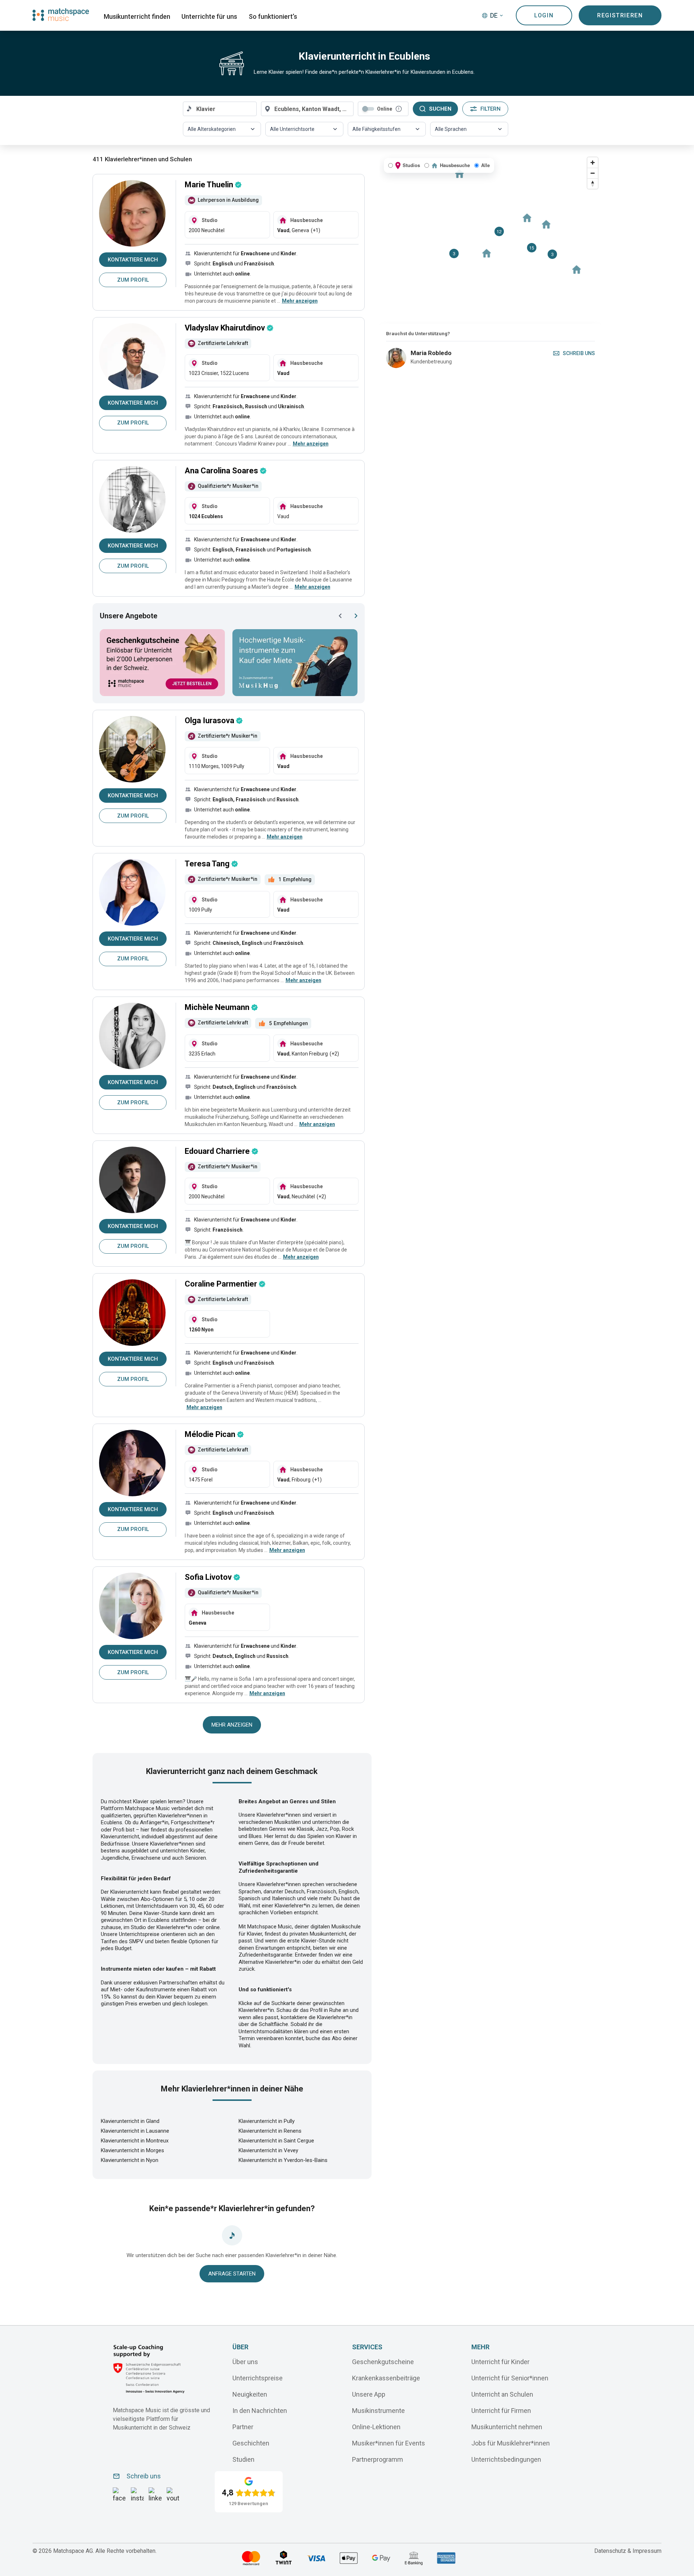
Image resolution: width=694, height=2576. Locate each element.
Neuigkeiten (250, 2394)
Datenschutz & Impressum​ (628, 2551)
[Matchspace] (61, 15)
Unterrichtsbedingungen (506, 2459)
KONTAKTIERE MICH (133, 260)
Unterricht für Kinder (500, 2362)
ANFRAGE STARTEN (232, 2274)
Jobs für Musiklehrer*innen (511, 2443)
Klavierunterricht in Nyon (130, 2160)
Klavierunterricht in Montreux (135, 2141)
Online (385, 109)
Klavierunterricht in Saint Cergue (276, 2141)
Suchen (440, 109)
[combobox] (220, 109)
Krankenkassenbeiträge (386, 2378)
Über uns (245, 2362)
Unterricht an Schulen (502, 2394)
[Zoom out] (593, 173)
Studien (243, 2459)
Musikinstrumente (378, 2411)
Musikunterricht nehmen (507, 2427)
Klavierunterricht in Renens (270, 2131)
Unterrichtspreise (258, 2378)
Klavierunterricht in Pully (267, 2121)
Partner (243, 2427)
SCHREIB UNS (579, 353)
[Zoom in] (593, 163)
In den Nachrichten (260, 2411)
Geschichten (251, 2443)
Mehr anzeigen (232, 1725)
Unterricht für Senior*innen (510, 2378)
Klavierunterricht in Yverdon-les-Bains (283, 2160)
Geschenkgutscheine (383, 2362)
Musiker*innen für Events (389, 2443)
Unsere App (369, 2394)
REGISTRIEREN (620, 15)
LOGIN (544, 15)
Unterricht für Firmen (501, 2411)
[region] (490, 239)
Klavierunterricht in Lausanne (135, 2131)
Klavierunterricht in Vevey (268, 2150)
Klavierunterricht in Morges (132, 2150)
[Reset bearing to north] (593, 184)
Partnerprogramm (378, 2459)
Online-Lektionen (376, 2427)
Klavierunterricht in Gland (130, 2121)
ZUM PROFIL (133, 280)
